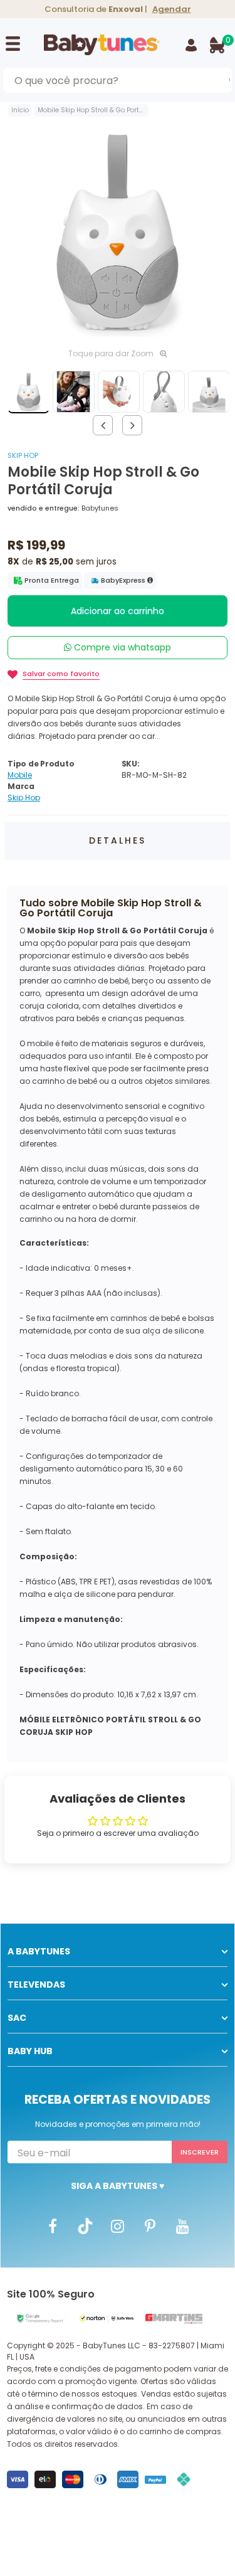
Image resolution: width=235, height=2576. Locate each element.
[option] (118, 231)
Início (20, 110)
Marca (21, 786)
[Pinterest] (150, 2225)
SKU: (131, 764)
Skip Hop (23, 455)
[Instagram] (118, 2225)
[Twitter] (85, 2225)
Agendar (172, 9)
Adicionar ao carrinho (118, 611)
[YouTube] (183, 2225)
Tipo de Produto (41, 764)
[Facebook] (53, 2225)
